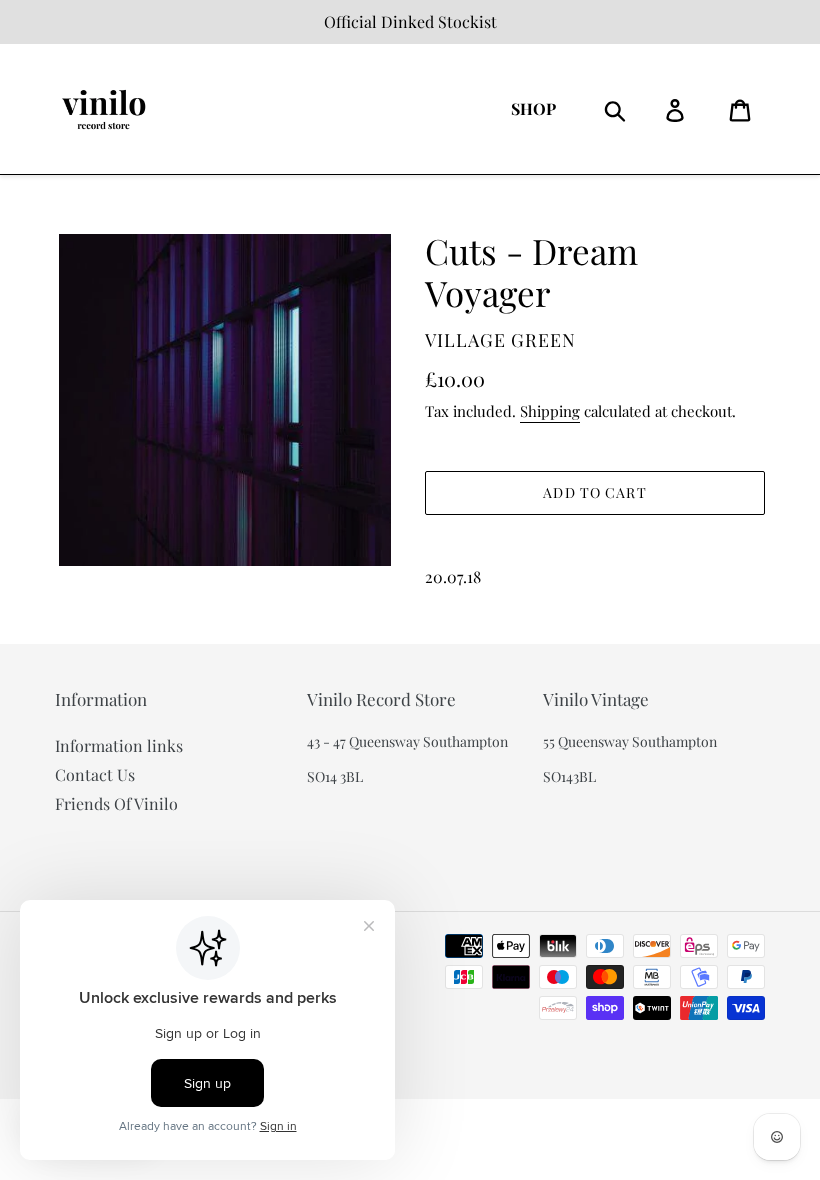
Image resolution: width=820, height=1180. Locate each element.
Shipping (550, 411)
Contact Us (95, 774)
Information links (119, 745)
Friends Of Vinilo (116, 803)
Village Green (500, 340)
